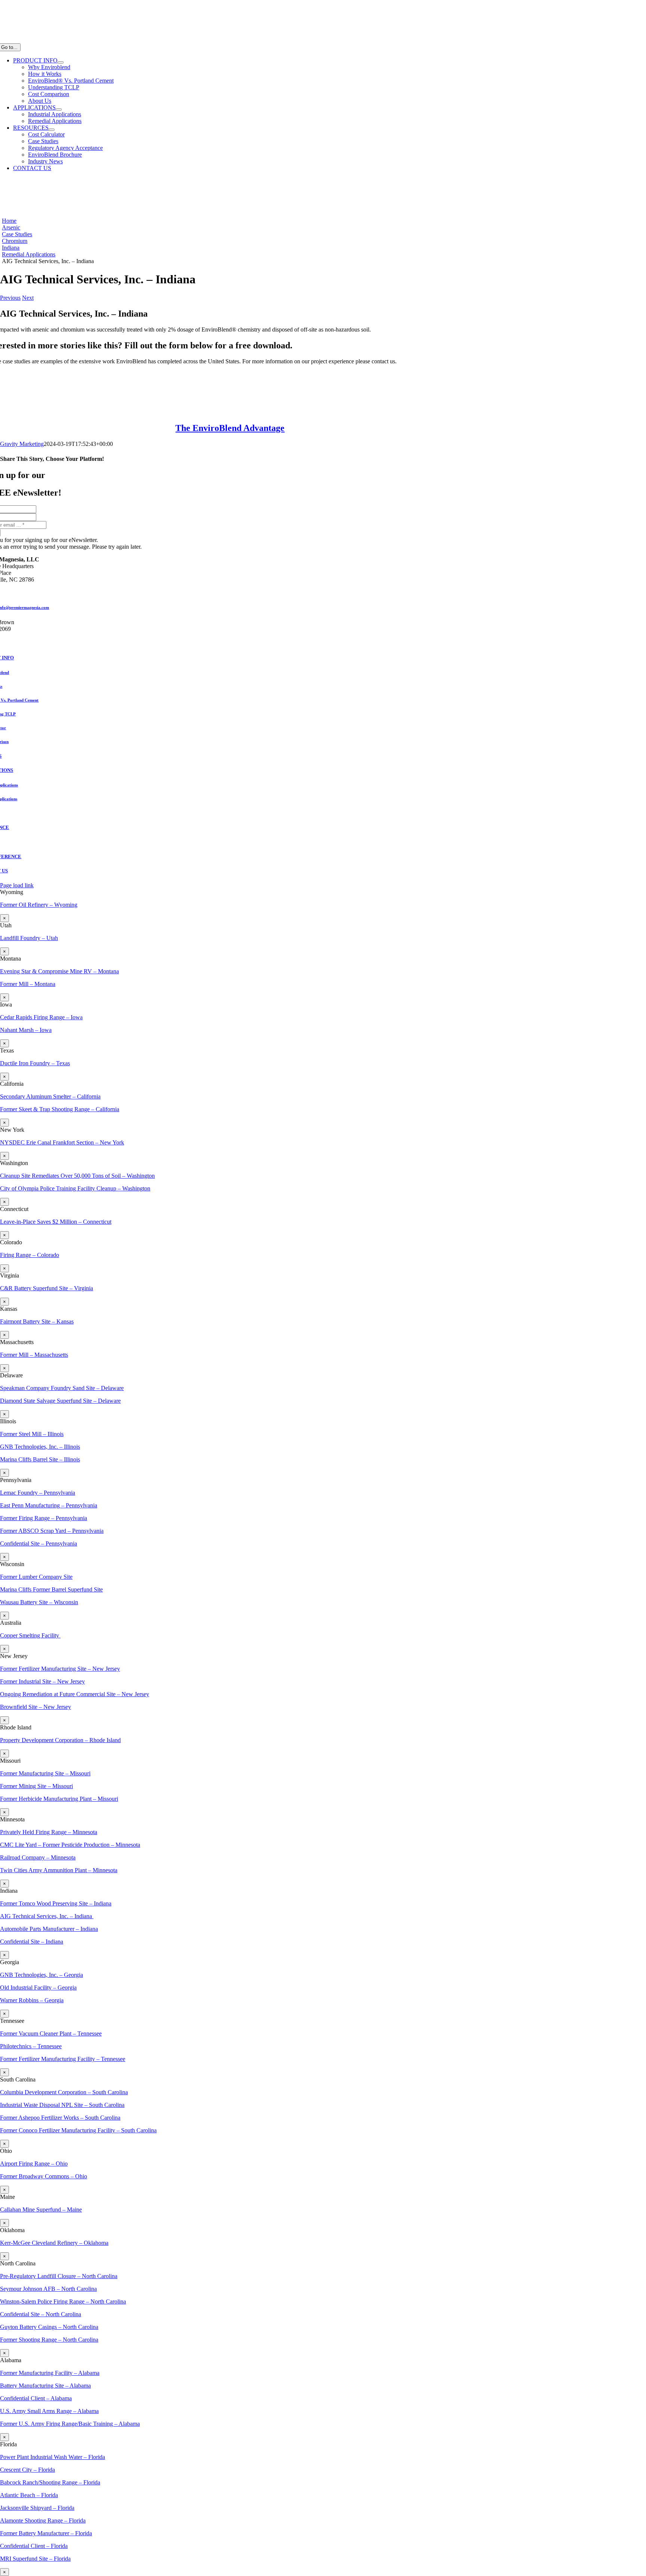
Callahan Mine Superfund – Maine (41, 2210)
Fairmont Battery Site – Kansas (37, 1321)
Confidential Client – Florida (34, 2546)
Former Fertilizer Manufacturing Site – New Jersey (60, 1669)
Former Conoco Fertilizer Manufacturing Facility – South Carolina (78, 2130)
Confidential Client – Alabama (36, 2398)
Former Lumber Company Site (36, 1577)
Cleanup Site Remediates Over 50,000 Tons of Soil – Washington (77, 1176)
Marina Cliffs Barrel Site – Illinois (40, 1459)
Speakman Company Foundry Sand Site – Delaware (62, 1388)
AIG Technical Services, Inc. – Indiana (47, 1916)
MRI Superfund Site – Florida (35, 2559)
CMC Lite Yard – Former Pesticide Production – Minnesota (70, 1845)
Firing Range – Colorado (30, 1255)
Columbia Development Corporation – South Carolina (64, 2092)
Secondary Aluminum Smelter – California (50, 1096)
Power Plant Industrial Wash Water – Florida (53, 2457)
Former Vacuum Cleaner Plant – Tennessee (51, 2033)
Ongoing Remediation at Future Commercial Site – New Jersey (75, 1694)
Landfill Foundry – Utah (29, 938)
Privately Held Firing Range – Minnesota (49, 1832)
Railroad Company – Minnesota (38, 1857)
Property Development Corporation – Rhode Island (60, 1740)
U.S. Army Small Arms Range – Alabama (49, 2411)
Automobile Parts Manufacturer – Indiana (49, 1929)
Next (28, 298)
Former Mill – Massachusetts (34, 1355)
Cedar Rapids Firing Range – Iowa (41, 1017)
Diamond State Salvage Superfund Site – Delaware (60, 1401)
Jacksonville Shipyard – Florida (37, 2508)
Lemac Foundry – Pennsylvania (38, 1493)
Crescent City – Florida (27, 2470)
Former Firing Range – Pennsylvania (44, 1518)
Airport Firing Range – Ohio (34, 2164)
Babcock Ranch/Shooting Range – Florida (50, 2482)
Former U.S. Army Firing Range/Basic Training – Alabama (70, 2424)
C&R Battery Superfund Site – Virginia (47, 1288)
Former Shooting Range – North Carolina (49, 2340)
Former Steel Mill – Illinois (32, 1434)
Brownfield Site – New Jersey (36, 1707)
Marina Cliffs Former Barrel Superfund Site (51, 1589)
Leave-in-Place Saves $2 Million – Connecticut (56, 1222)
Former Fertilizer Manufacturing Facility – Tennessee (63, 2059)
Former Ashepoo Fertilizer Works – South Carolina (60, 2118)
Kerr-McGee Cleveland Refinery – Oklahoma (54, 2243)
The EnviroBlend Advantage (230, 428)
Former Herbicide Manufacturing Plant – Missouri (59, 1799)
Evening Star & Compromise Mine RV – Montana (59, 971)
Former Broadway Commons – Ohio (44, 2176)
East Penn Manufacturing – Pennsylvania (49, 1505)
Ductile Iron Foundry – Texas (35, 1063)
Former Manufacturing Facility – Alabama (50, 2373)
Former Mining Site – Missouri (36, 1786)
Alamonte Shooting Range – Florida (43, 2520)
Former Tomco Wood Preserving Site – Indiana (56, 1903)
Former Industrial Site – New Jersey (42, 1681)
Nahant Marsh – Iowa (26, 1030)
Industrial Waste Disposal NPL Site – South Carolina (62, 2105)
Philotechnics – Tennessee (31, 2046)
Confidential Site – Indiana (32, 1942)
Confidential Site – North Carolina (41, 2314)
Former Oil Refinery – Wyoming (39, 905)
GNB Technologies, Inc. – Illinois (40, 1447)
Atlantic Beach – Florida (29, 2495)
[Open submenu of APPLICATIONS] (59, 110)
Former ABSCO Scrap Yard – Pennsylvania (52, 1531)
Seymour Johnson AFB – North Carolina (48, 2289)
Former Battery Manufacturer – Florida (46, 2533)
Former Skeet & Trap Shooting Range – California (60, 1109)
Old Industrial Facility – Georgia (38, 1988)
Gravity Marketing (22, 444)
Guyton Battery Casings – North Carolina (49, 2327)
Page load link (17, 885)
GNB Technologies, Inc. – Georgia (41, 1975)
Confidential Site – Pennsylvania (39, 1543)
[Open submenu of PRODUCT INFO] (61, 62)
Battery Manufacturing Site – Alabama (45, 2386)
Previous (10, 298)
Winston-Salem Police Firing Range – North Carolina (63, 2301)
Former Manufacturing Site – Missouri (45, 1773)
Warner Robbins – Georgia (32, 2000)
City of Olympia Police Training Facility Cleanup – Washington (75, 1188)
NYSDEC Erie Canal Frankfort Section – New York (62, 1142)
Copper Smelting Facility (30, 1635)
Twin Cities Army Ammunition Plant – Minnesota (59, 1870)
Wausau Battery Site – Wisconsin (39, 1602)
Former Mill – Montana (28, 984)
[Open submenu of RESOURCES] (52, 130)
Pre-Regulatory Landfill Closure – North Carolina (59, 2276)
